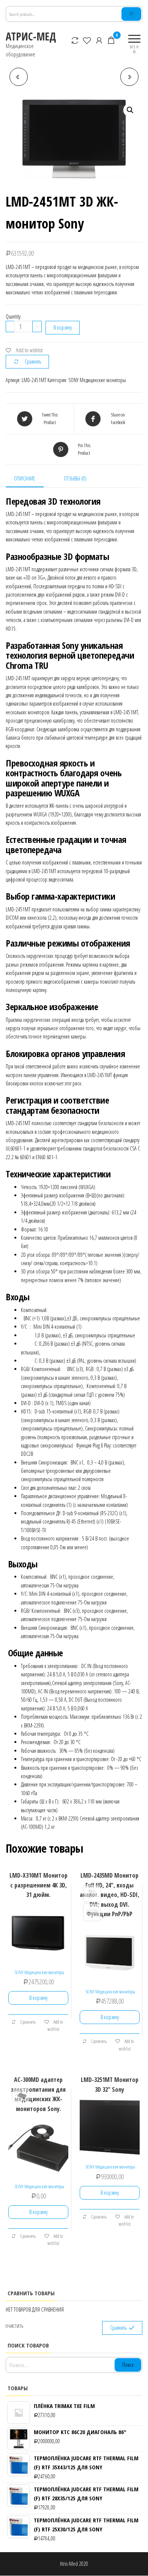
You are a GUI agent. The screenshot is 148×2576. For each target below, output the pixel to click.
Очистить (14, 2326)
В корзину (63, 327)
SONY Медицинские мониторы (97, 380)
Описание (25, 478)
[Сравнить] (75, 40)
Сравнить (33, 361)
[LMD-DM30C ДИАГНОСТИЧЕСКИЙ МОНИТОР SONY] (129, 77)
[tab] (30, 479)
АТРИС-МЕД (31, 36)
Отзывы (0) (75, 478)
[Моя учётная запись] (99, 40)
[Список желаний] (87, 40)
